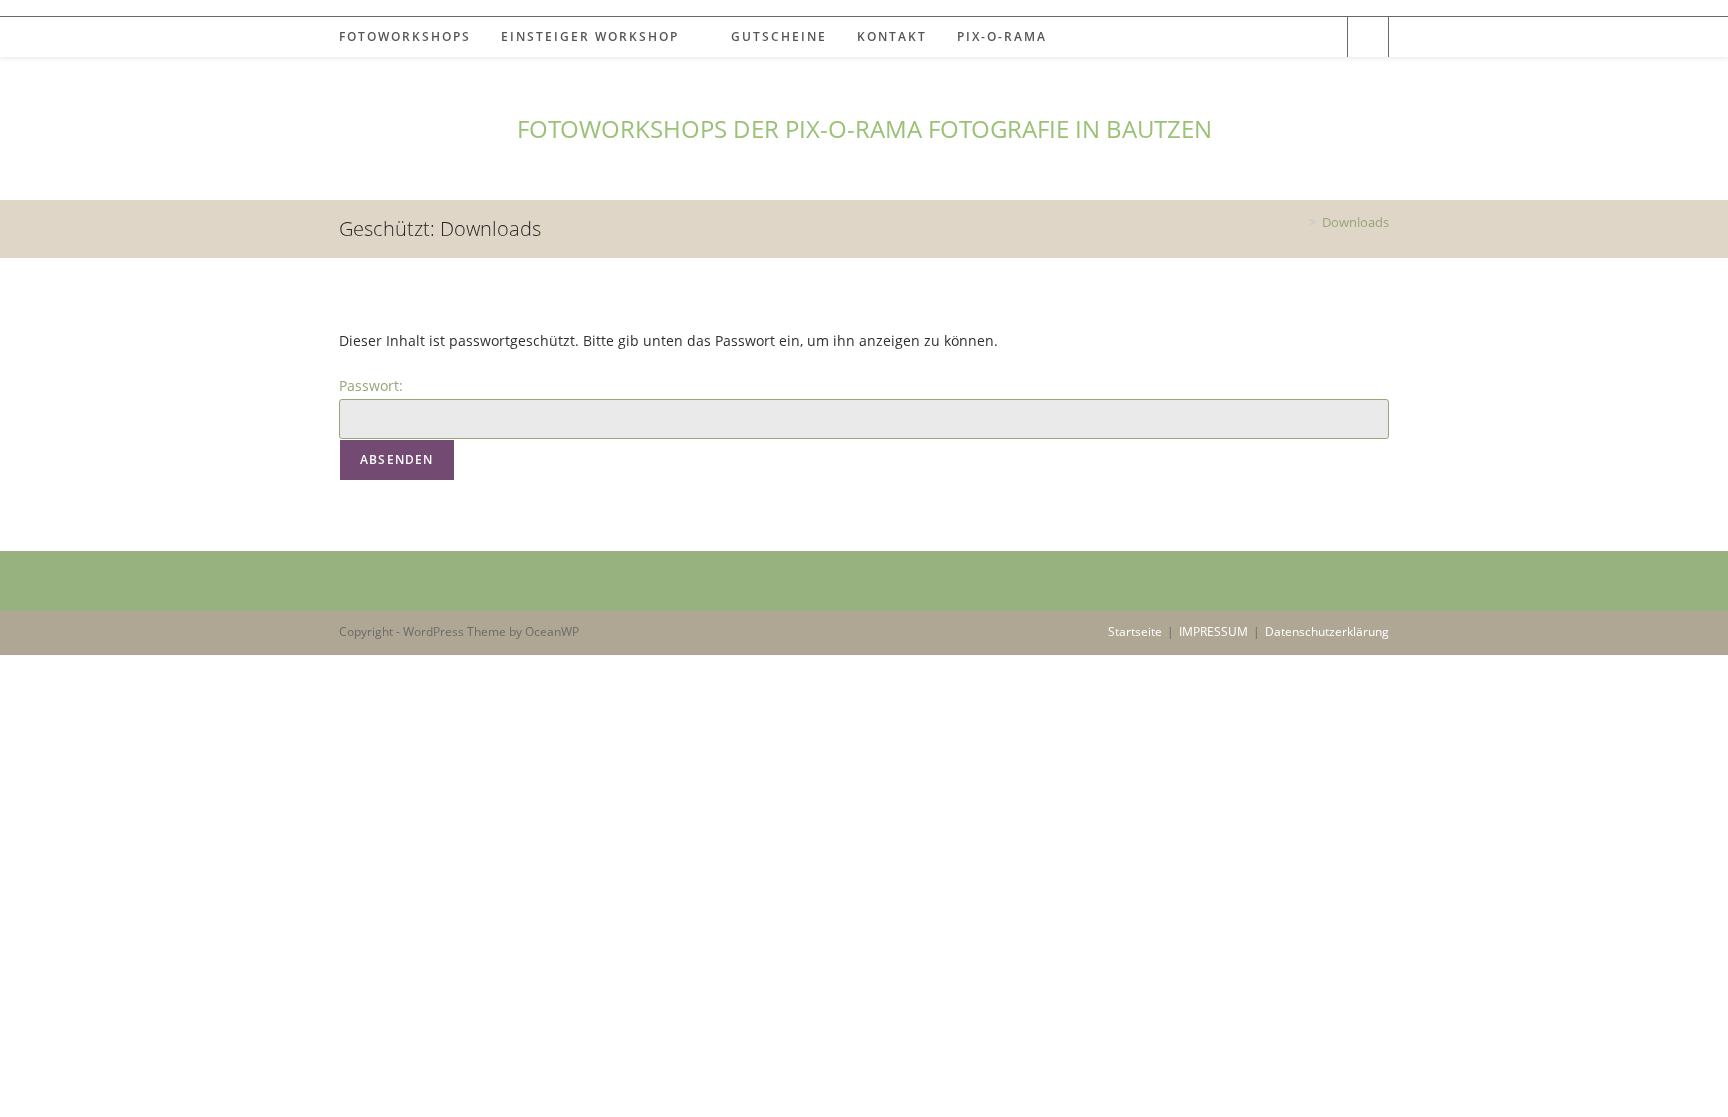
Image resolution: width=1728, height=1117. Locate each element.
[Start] (1298, 222)
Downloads (1355, 222)
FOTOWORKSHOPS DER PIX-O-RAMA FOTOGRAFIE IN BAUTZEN (864, 128)
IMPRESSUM (1213, 631)
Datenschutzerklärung (1327, 631)
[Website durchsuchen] (1368, 38)
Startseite (1135, 631)
